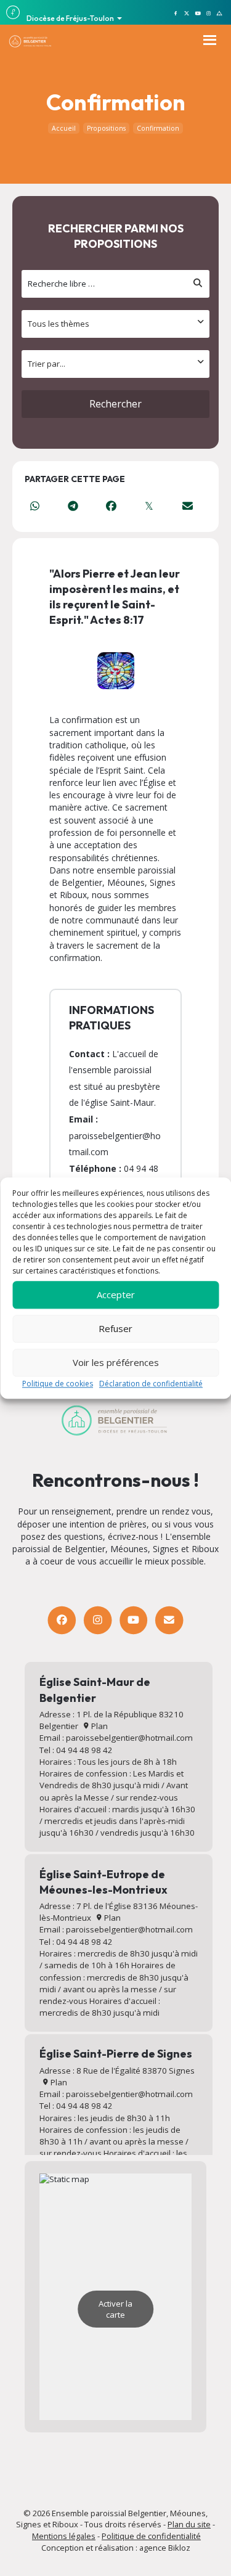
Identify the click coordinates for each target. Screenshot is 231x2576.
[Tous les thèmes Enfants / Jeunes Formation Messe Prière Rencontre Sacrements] (115, 324)
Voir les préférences (116, 1362)
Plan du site (189, 2524)
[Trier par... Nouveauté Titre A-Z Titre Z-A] (115, 364)
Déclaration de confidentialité (151, 1384)
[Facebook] (62, 1620)
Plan (99, 1726)
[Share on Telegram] (73, 506)
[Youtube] (133, 1620)
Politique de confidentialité (151, 2536)
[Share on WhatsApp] (34, 506)
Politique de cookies (58, 1384)
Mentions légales (64, 2536)
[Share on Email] (187, 506)
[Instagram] (98, 1620)
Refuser (115, 1328)
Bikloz (179, 2548)
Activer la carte (115, 2309)
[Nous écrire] (169, 1620)
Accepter (116, 1294)
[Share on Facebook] (111, 506)
